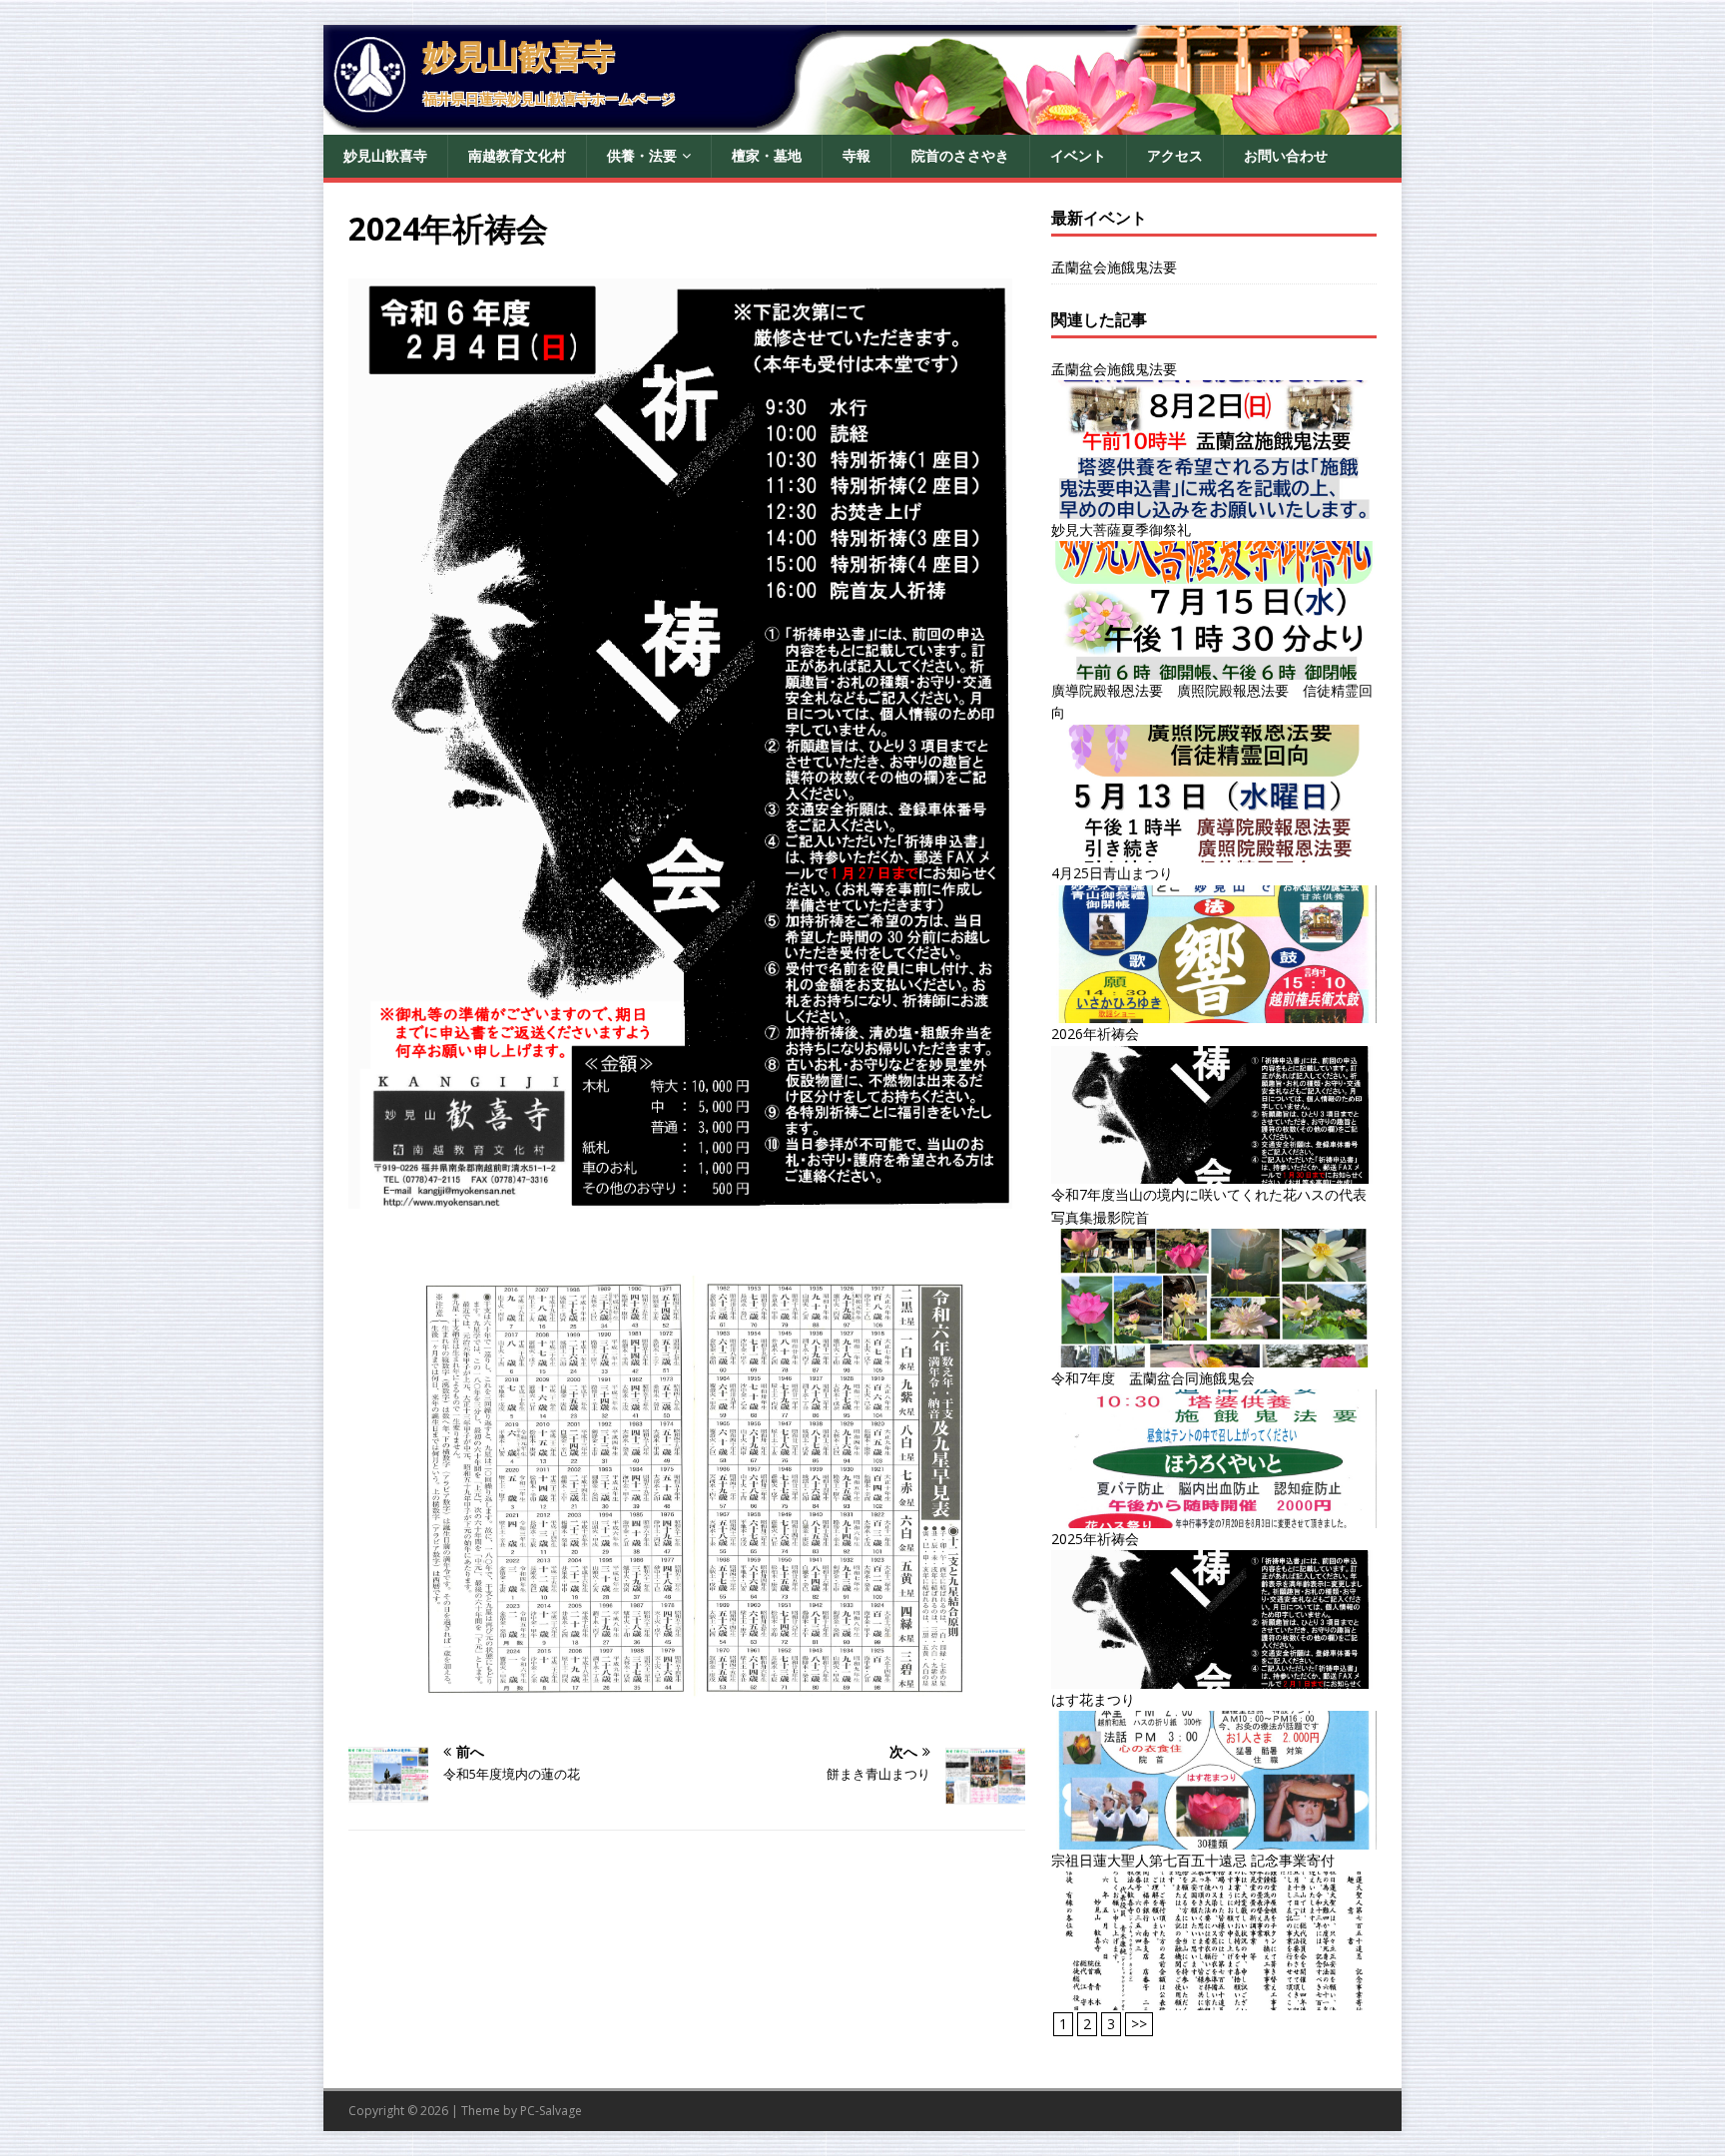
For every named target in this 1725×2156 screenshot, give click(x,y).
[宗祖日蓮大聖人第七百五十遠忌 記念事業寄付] (1214, 1999)
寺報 (857, 155)
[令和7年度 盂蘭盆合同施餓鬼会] (1214, 1516)
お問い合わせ (1286, 155)
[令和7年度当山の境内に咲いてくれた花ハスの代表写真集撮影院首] (1214, 1355)
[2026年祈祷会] (1214, 1172)
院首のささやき (960, 155)
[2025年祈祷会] (1214, 1677)
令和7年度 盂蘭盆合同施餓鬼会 (1153, 1378)
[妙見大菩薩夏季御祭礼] (1214, 667)
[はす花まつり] (1214, 1838)
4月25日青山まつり (1112, 873)
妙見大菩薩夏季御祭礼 (1121, 530)
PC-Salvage (551, 2111)
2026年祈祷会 (1095, 1034)
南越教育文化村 (517, 155)
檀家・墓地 (767, 155)
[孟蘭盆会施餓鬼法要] (1214, 507)
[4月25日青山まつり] (1214, 1012)
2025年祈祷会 (1095, 1539)
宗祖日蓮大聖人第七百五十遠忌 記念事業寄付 (1193, 1860)
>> (1139, 2024)
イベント (1078, 155)
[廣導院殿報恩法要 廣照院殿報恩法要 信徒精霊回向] (1214, 851)
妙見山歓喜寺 (385, 155)
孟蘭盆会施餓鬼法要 (1114, 267)
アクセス (1175, 155)
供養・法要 (642, 155)
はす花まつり (1093, 1699)
